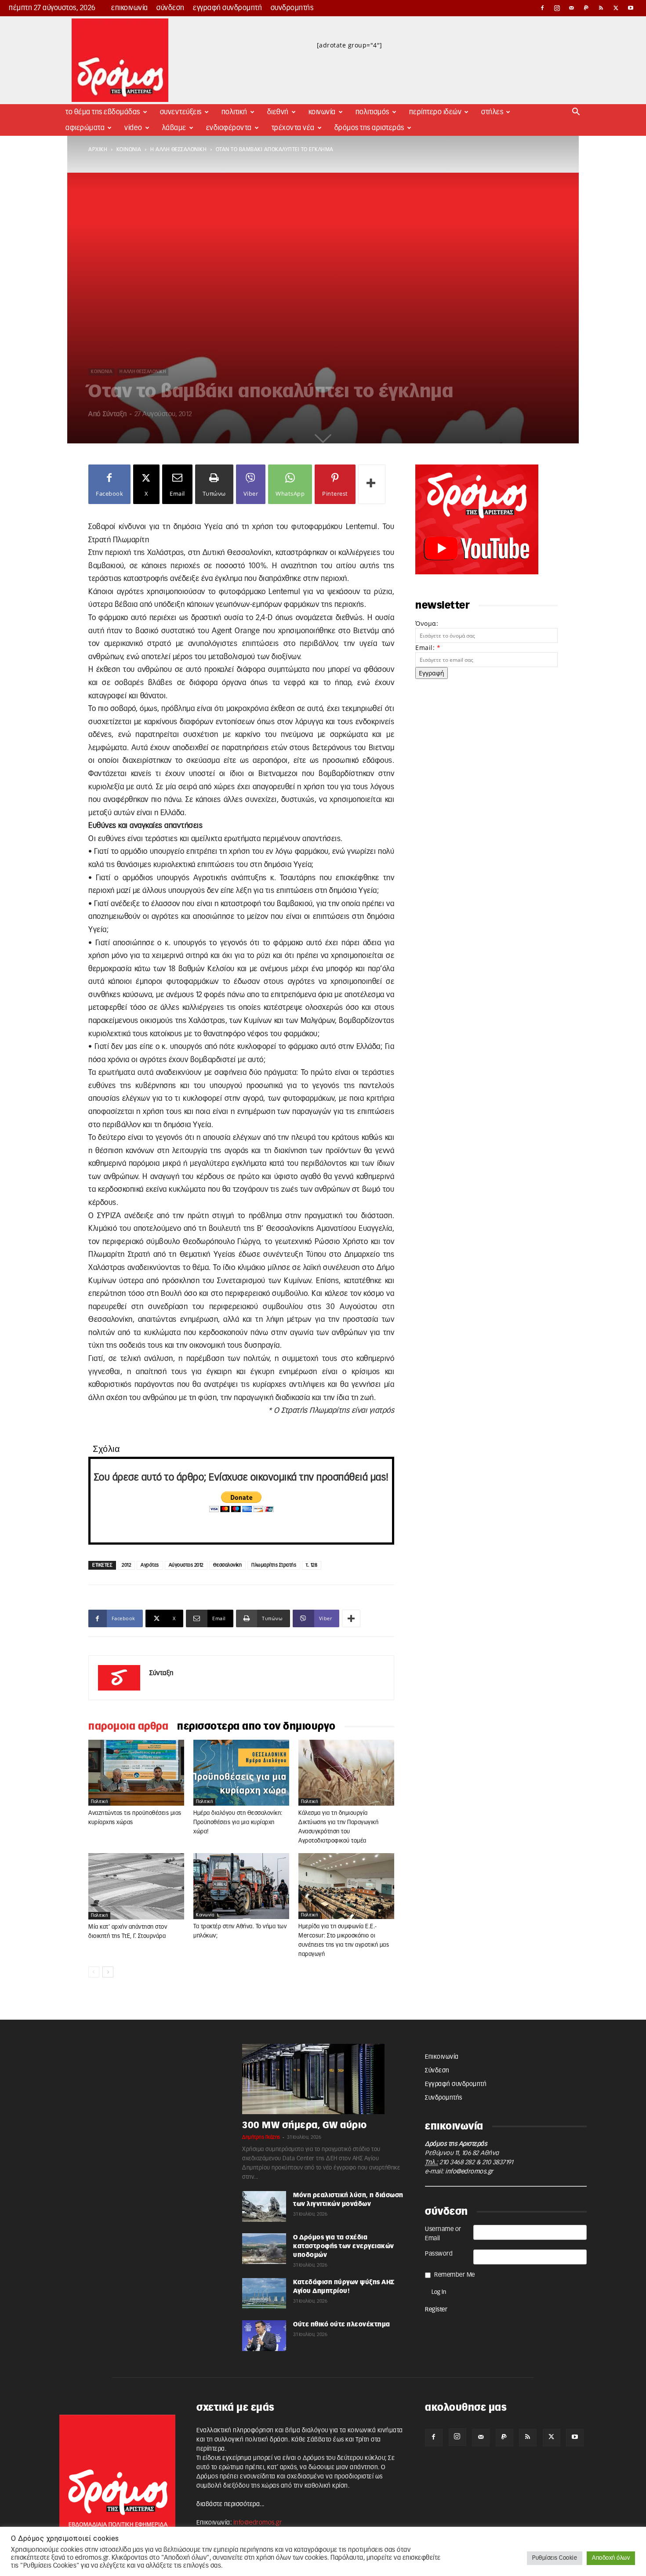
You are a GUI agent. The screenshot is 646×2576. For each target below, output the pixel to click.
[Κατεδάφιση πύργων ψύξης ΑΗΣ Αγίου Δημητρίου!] (264, 2293)
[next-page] (108, 1972)
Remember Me (455, 2275)
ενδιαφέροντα (229, 128)
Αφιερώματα (85, 128)
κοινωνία (129, 149)
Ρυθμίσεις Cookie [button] (555, 2558)
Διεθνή (278, 112)
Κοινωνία (322, 112)
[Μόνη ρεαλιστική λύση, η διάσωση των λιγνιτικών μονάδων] (264, 2206)
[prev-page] (94, 1972)
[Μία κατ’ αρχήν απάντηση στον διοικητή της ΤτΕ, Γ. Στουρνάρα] (136, 1886)
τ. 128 (312, 1565)
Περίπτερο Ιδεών (436, 112)
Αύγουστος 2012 (186, 1565)
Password (439, 2254)
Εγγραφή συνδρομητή (227, 8)
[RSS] (601, 8)
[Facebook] (542, 8)
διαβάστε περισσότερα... (230, 2504)
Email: (428, 648)
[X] (616, 8)
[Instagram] (557, 8)
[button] (576, 113)
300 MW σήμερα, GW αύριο (305, 2125)
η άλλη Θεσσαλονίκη (178, 149)
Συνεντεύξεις (181, 112)
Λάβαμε (174, 128)
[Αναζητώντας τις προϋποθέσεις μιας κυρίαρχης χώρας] (136, 1773)
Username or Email (443, 2234)
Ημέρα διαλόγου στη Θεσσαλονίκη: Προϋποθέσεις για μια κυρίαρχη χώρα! (238, 1823)
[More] (372, 484)
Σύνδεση (171, 8)
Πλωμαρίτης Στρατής (274, 1565)
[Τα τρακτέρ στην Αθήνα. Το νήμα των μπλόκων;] (241, 1886)
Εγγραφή (432, 673)
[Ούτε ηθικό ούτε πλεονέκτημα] (264, 2336)
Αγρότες (150, 1565)
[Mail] (572, 8)
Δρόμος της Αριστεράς (369, 128)
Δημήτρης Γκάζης (261, 2137)
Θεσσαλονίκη (228, 1565)
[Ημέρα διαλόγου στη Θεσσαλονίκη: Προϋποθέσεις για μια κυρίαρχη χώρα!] (241, 1773)
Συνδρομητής (292, 8)
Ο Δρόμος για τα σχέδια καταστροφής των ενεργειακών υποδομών (344, 2246)
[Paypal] (587, 8)
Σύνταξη (115, 414)
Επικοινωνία (130, 8)
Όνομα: (427, 623)
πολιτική (99, 1802)
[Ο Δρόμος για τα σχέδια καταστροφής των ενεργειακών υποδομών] (264, 2249)
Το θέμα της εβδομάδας (103, 112)
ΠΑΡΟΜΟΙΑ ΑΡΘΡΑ (128, 1727)
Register (436, 2310)
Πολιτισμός (372, 112)
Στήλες (492, 112)
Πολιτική (234, 112)
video (133, 128)
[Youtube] (631, 8)
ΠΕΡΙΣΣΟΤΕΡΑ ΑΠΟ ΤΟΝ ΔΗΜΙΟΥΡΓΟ (256, 1727)
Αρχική (98, 149)
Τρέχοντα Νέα (293, 128)
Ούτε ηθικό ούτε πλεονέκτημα (342, 2325)
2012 (126, 1565)
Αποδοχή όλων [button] (611, 2558)
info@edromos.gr (469, 2172)
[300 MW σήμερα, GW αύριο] (323, 2079)
